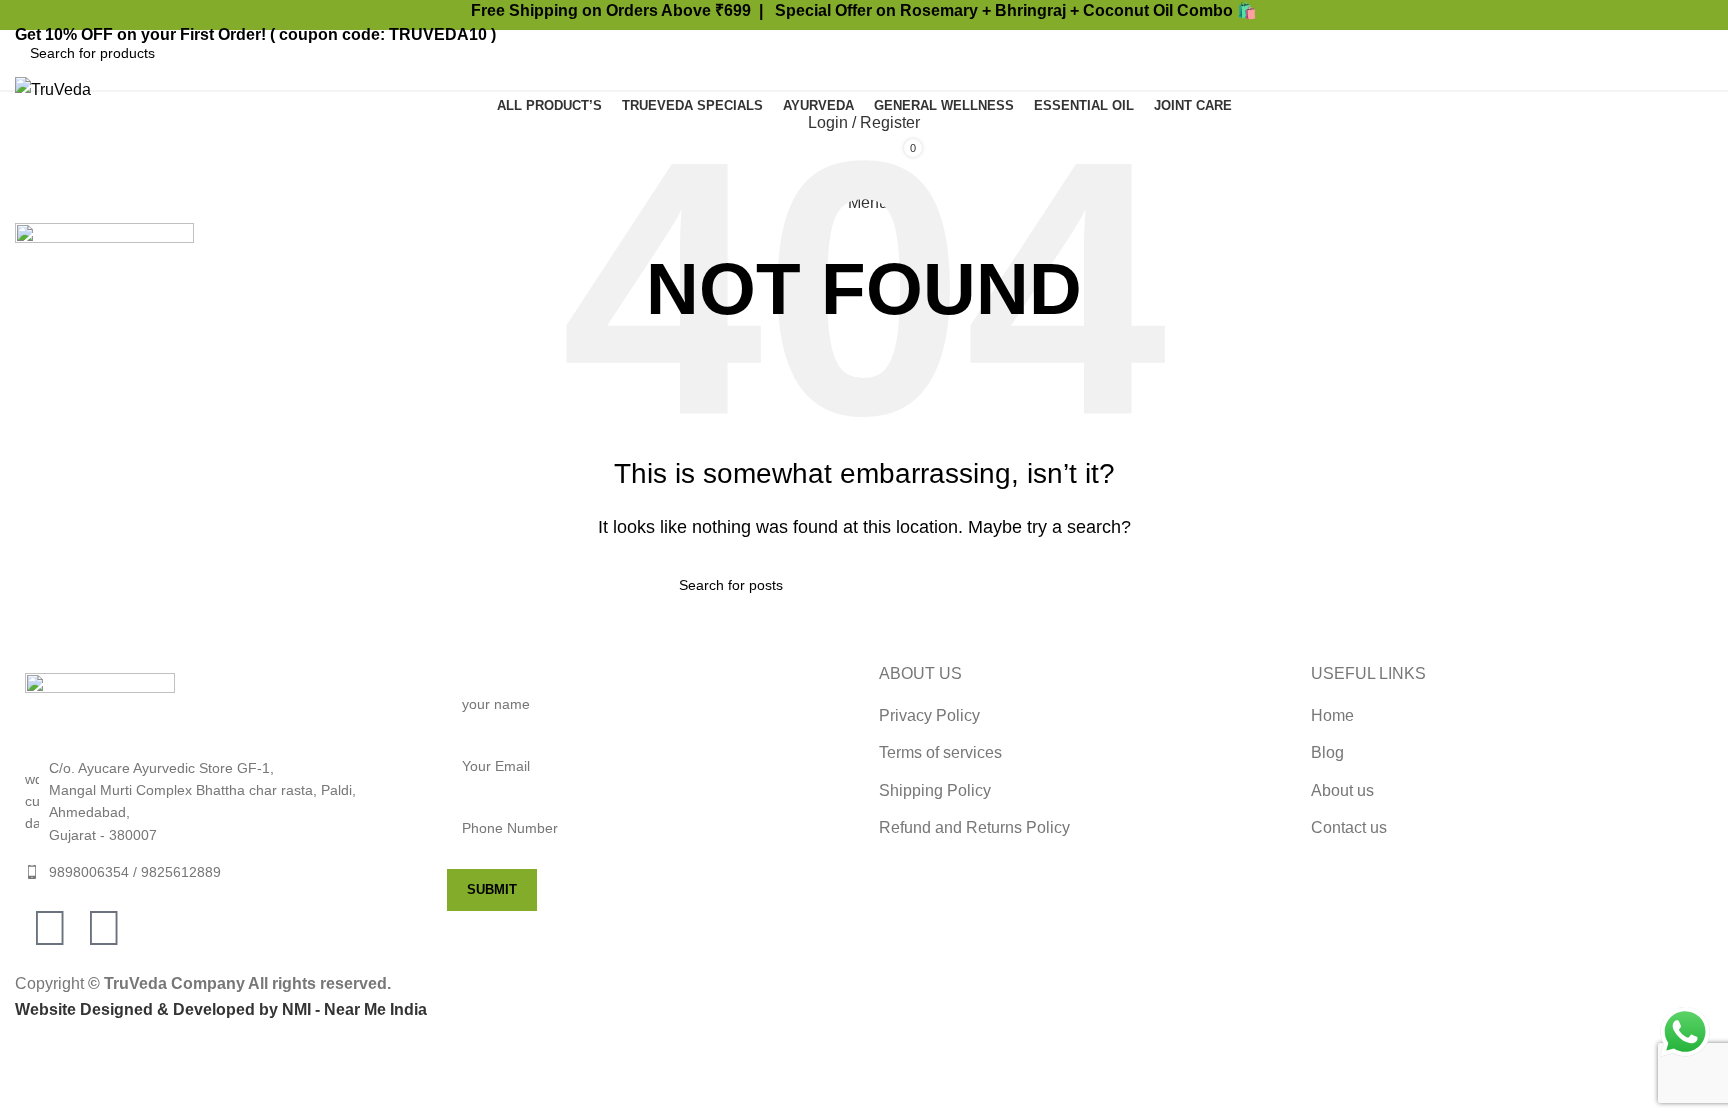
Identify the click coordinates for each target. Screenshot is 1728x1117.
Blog (1327, 752)
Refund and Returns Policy (974, 827)
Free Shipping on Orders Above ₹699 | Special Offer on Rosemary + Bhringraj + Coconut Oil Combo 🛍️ (864, 10)
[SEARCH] (1690, 53)
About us (1342, 790)
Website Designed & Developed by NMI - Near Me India (221, 1009)
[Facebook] (50, 928)
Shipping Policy (935, 790)
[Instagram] (104, 928)
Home (1332, 715)
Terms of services (940, 752)
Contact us (1349, 827)
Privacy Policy (929, 715)
